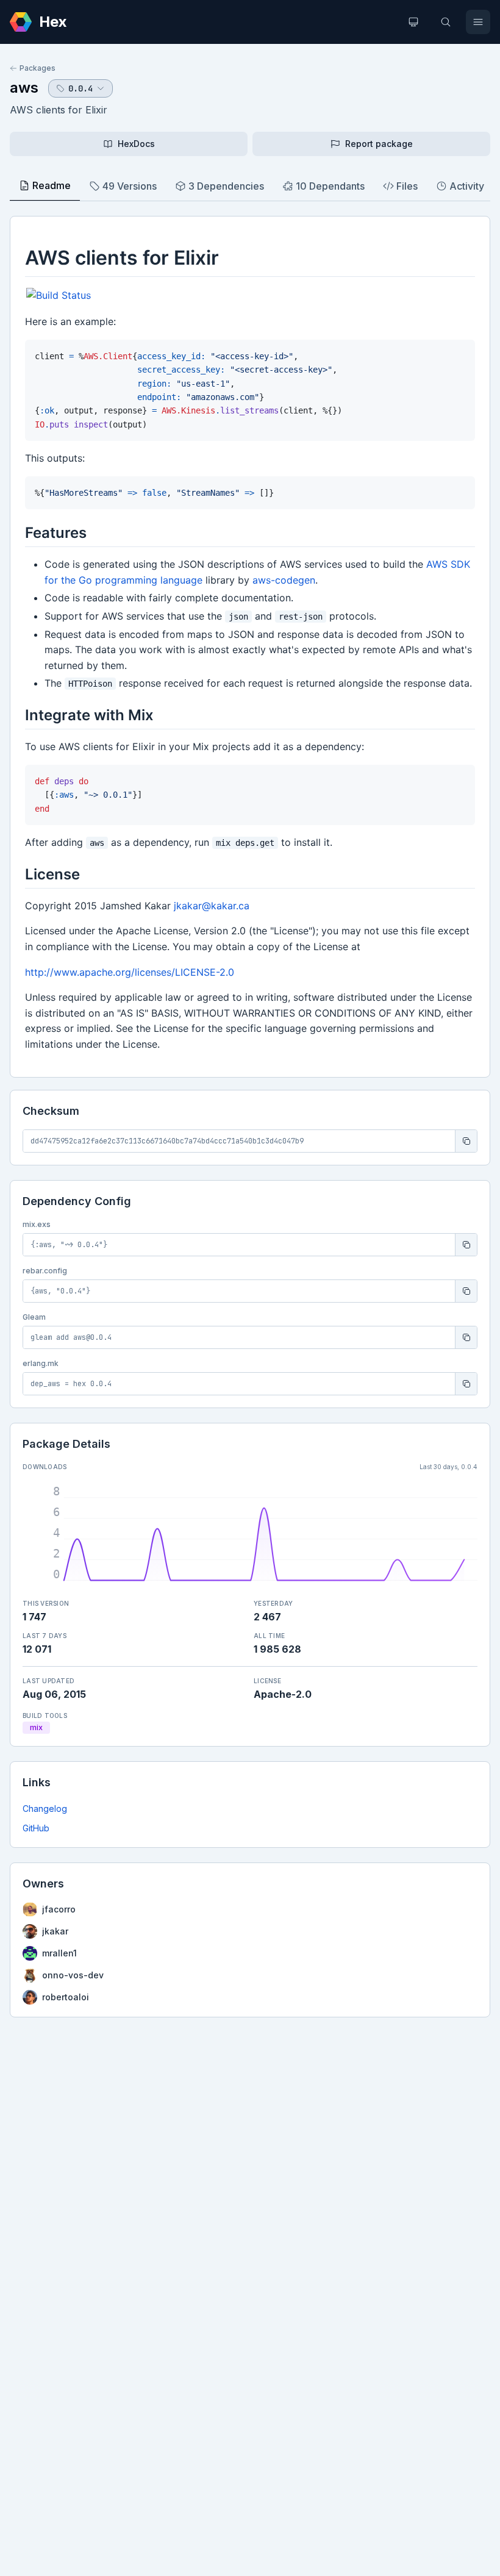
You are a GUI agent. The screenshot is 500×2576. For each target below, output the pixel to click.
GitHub (36, 1828)
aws (24, 88)
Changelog (45, 1809)
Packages (37, 68)
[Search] (446, 22)
